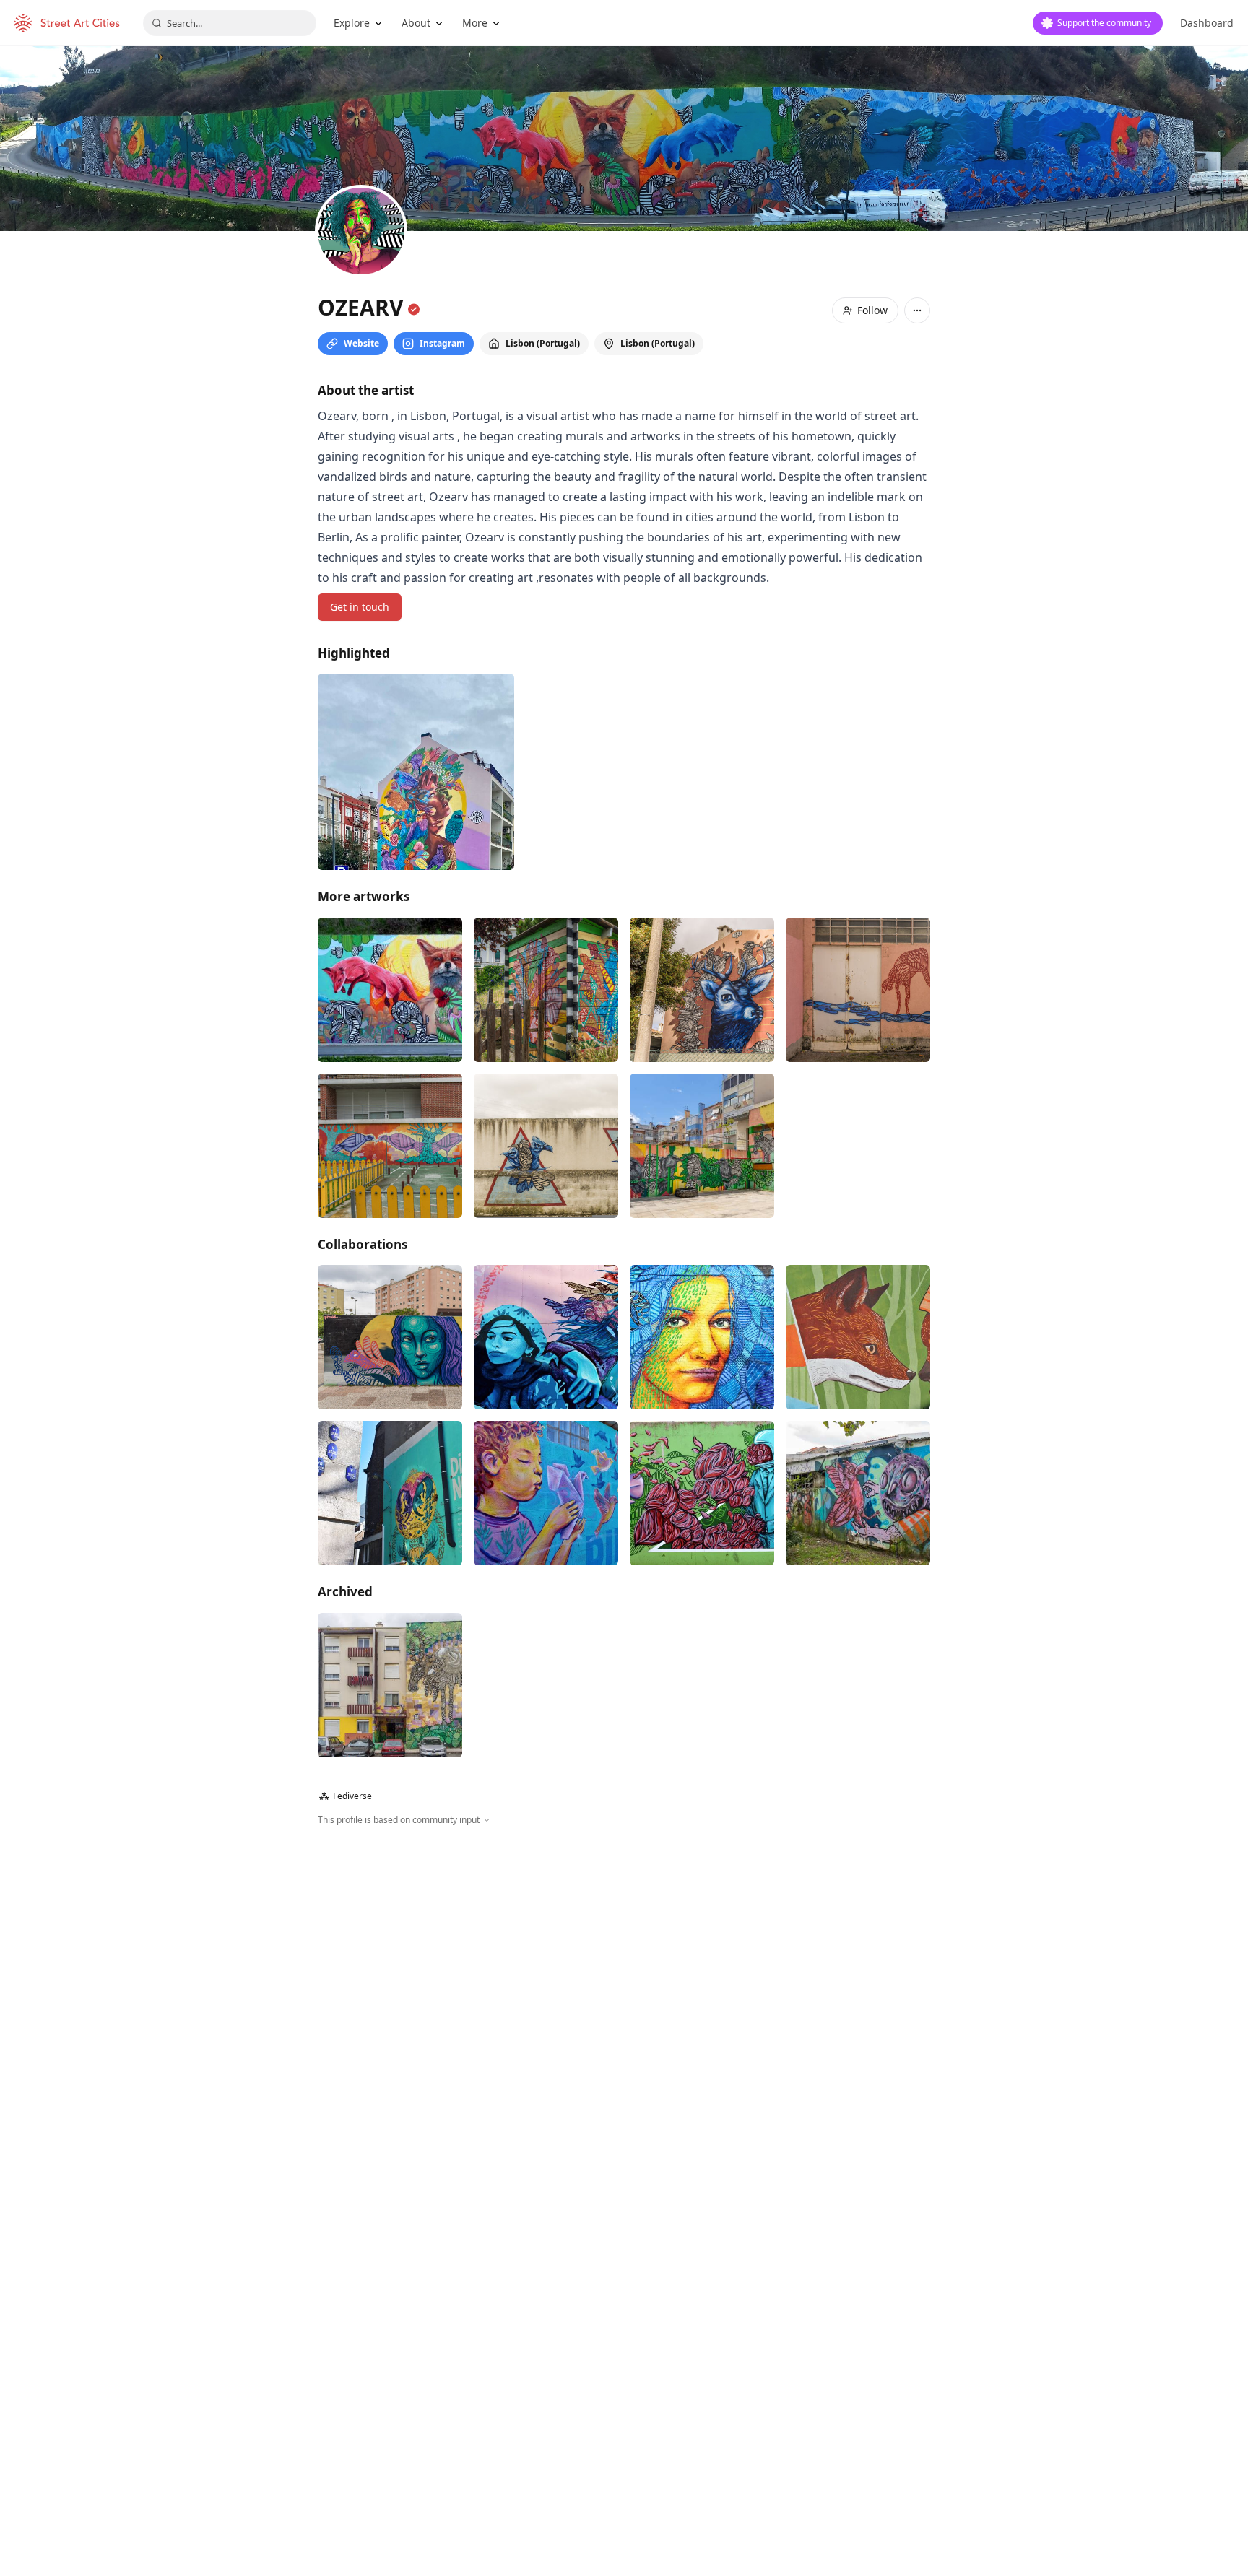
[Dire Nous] (546, 1337)
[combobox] (230, 23)
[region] (624, 1983)
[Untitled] (702, 990)
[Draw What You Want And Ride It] (390, 1685)
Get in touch (360, 607)
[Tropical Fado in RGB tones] (416, 772)
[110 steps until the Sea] (390, 990)
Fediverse (346, 1796)
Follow (872, 310)
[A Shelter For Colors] (546, 990)
